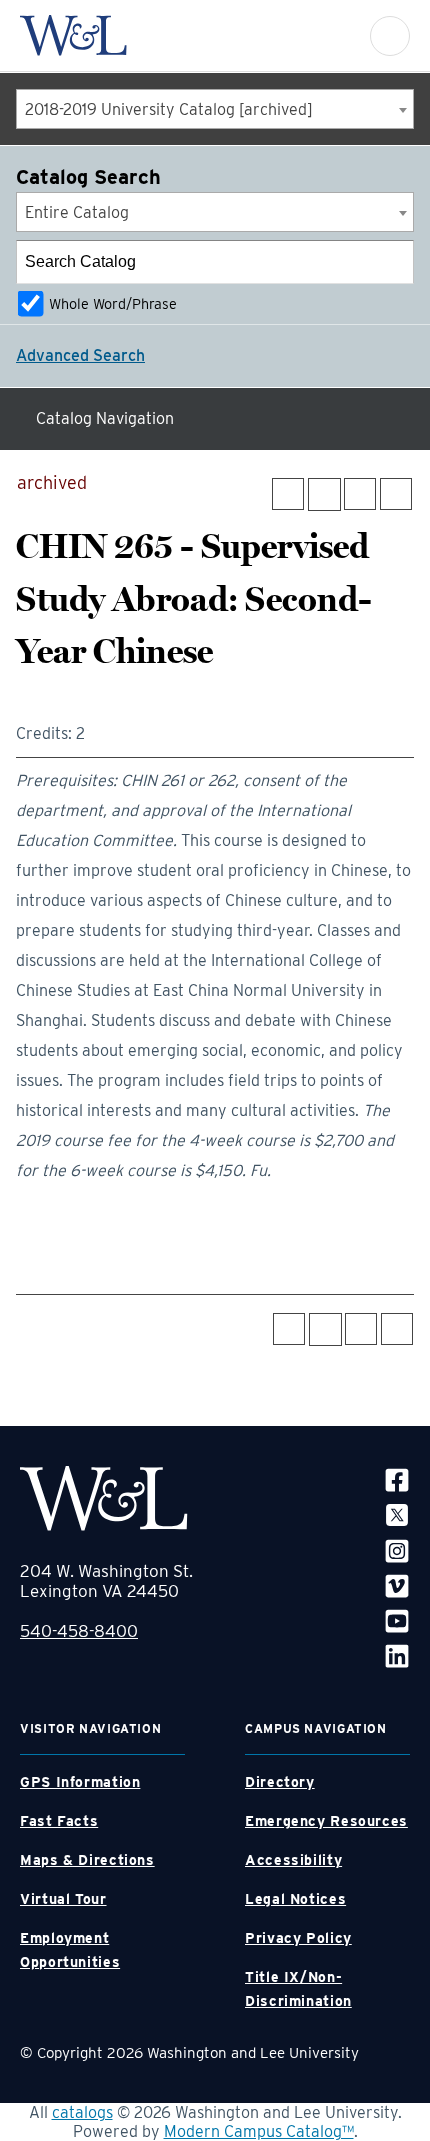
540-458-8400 (79, 1631)
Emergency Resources (326, 1821)
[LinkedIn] (397, 1655)
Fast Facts (59, 1821)
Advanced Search (80, 355)
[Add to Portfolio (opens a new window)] (288, 494)
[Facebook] (397, 1479)
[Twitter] (397, 1514)
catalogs (82, 2112)
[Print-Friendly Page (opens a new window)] (360, 494)
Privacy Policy (298, 1938)
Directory (280, 1782)
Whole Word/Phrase (113, 303)
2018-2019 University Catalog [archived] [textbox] (169, 109)
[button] (390, 36)
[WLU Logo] (73, 35)
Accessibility (293, 1860)
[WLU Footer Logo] (104, 1498)
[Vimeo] (397, 1585)
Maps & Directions (87, 1860)
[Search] (393, 262)
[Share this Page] (324, 494)
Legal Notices (295, 1899)
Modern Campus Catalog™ (259, 2131)
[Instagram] (397, 1549)
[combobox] (215, 109)
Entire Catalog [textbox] (77, 212)
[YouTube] (397, 1620)
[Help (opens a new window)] (396, 494)
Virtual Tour (63, 1899)
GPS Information (80, 1782)
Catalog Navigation (105, 418)
